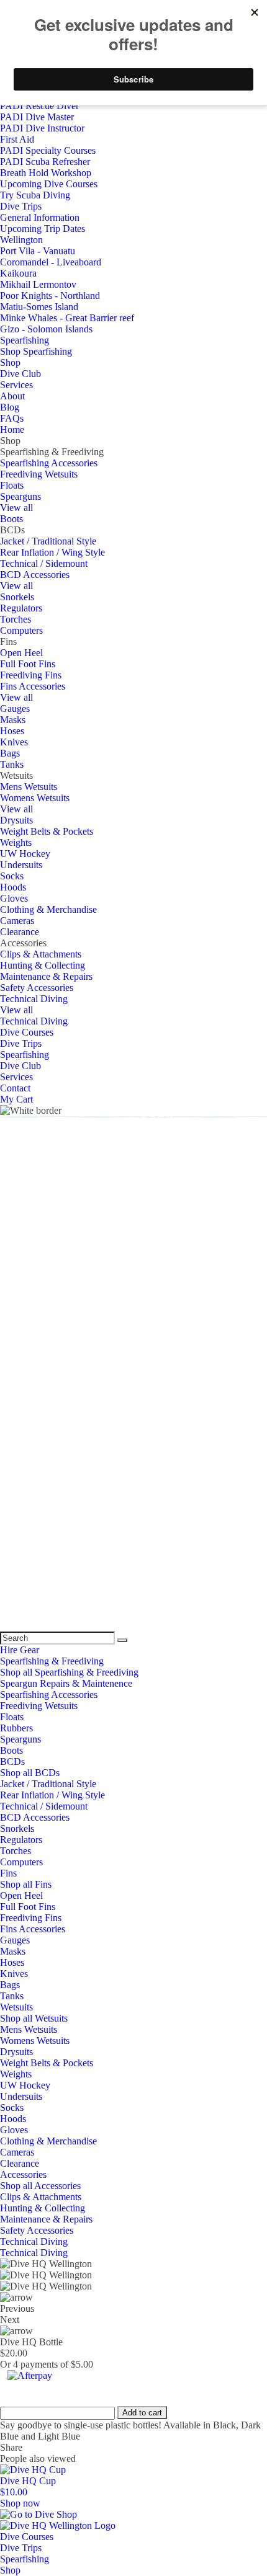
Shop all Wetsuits (34, 2018)
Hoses (12, 731)
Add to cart (142, 2413)
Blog (10, 407)
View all (16, 508)
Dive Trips (21, 206)
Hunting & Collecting (43, 965)
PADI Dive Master (37, 117)
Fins (8, 1873)
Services (16, 385)
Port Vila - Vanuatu (38, 251)
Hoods (13, 887)
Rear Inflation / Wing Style (52, 552)
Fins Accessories (33, 686)
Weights (16, 842)
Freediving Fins (31, 675)
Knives (14, 742)
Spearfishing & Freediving (52, 1661)
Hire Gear (20, 1650)
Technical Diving (34, 999)
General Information (40, 217)
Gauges (15, 708)
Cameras (17, 921)
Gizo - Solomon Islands (46, 329)
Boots (11, 519)
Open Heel (21, 653)
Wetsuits (16, 2007)
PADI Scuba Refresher (45, 162)
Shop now (20, 2503)
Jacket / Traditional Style (48, 541)
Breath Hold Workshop (46, 173)
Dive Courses (27, 1032)
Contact (15, 1088)
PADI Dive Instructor (42, 128)
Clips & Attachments (41, 954)
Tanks (12, 764)
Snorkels (17, 597)
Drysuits (16, 820)
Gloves (14, 898)
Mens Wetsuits (29, 787)
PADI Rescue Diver (39, 106)
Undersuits (21, 865)
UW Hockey (25, 854)
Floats (12, 485)
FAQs (12, 418)
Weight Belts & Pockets (47, 831)
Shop (10, 362)
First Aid (17, 139)
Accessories (23, 2174)
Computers (21, 630)
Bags (10, 753)
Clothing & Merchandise (48, 909)
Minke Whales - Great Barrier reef (67, 318)
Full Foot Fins (28, 664)
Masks (13, 720)
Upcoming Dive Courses (49, 184)
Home (12, 429)
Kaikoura (18, 273)
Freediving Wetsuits (39, 474)
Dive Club (20, 374)
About (12, 396)
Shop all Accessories (40, 2186)
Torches (16, 619)
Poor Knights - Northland (50, 295)
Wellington (21, 240)
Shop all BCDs (30, 1773)
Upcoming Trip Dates (43, 229)
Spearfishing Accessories (49, 463)
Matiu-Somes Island (39, 307)
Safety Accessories (37, 988)
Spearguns (20, 496)
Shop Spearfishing (36, 351)
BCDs (12, 1761)
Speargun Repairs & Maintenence (66, 1683)
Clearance (20, 932)
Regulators (21, 608)
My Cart (16, 1099)
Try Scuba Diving (35, 195)
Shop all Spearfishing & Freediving (69, 1672)
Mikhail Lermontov (38, 284)
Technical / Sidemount (44, 563)
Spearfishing (25, 340)
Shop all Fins (26, 1884)
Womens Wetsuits (35, 798)
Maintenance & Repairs (46, 976)
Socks (12, 876)
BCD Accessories (35, 575)
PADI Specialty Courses (48, 150)
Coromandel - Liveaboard (51, 262)
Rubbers (16, 1728)
